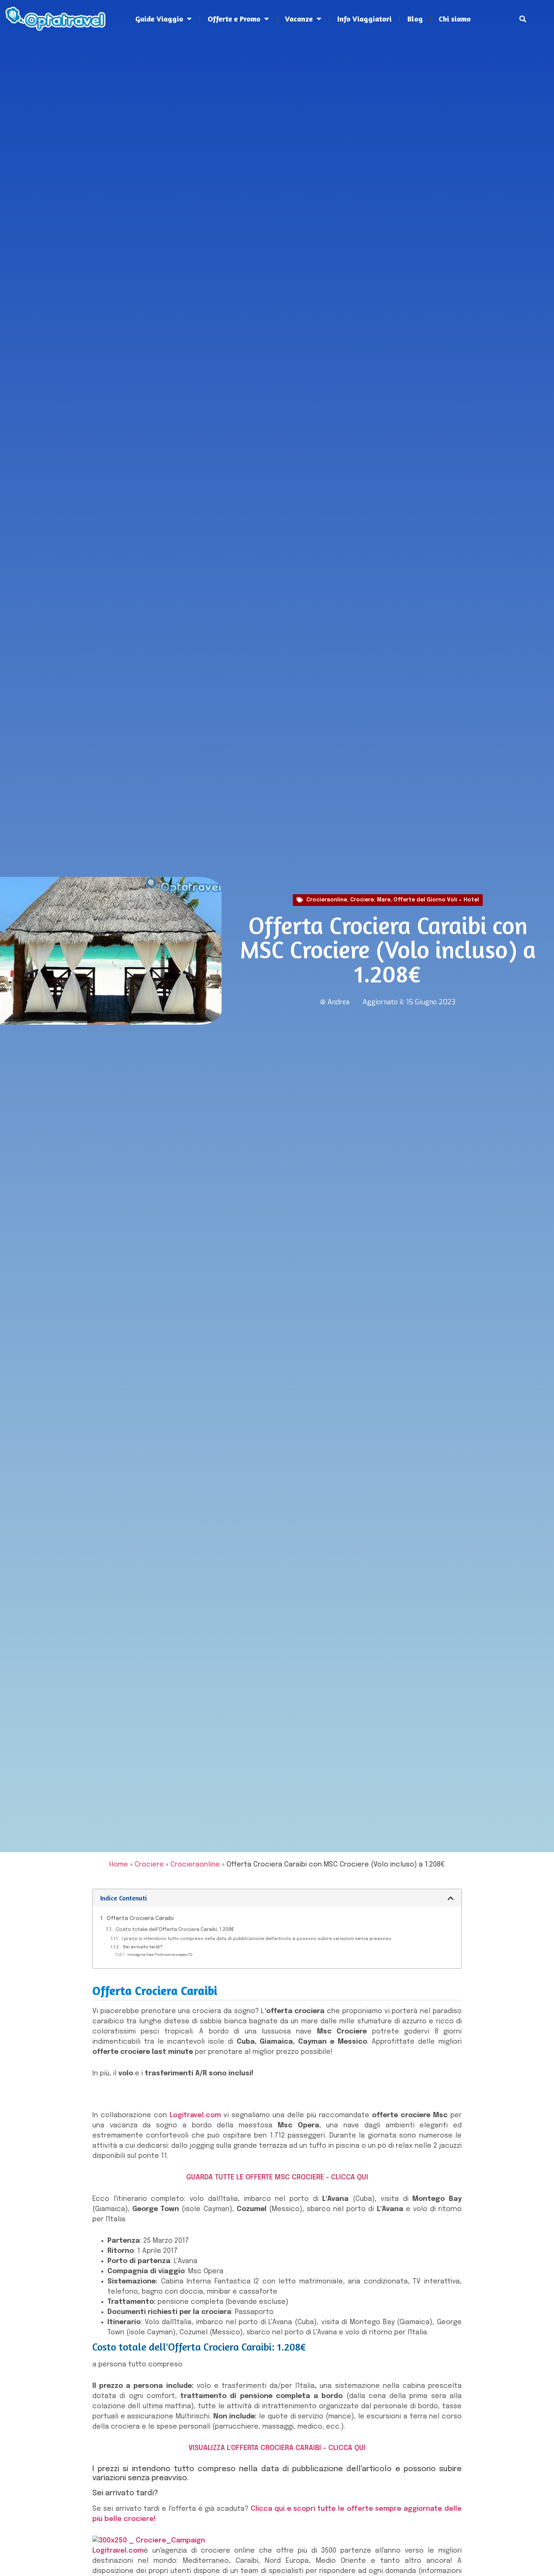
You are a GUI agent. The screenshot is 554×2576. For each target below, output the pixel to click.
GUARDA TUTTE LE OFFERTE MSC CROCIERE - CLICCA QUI (277, 2178)
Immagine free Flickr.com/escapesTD (160, 1955)
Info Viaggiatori (364, 19)
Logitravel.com (195, 2115)
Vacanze (299, 19)
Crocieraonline (327, 900)
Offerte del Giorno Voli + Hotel (436, 900)
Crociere (362, 900)
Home (119, 1865)
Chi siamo (455, 19)
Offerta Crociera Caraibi (140, 1919)
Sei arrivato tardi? (143, 1947)
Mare (384, 900)
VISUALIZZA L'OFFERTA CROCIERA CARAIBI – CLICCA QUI (277, 2448)
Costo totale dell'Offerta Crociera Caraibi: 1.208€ (175, 1930)
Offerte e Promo (234, 19)
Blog (415, 19)
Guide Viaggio (159, 19)
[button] (523, 19)
